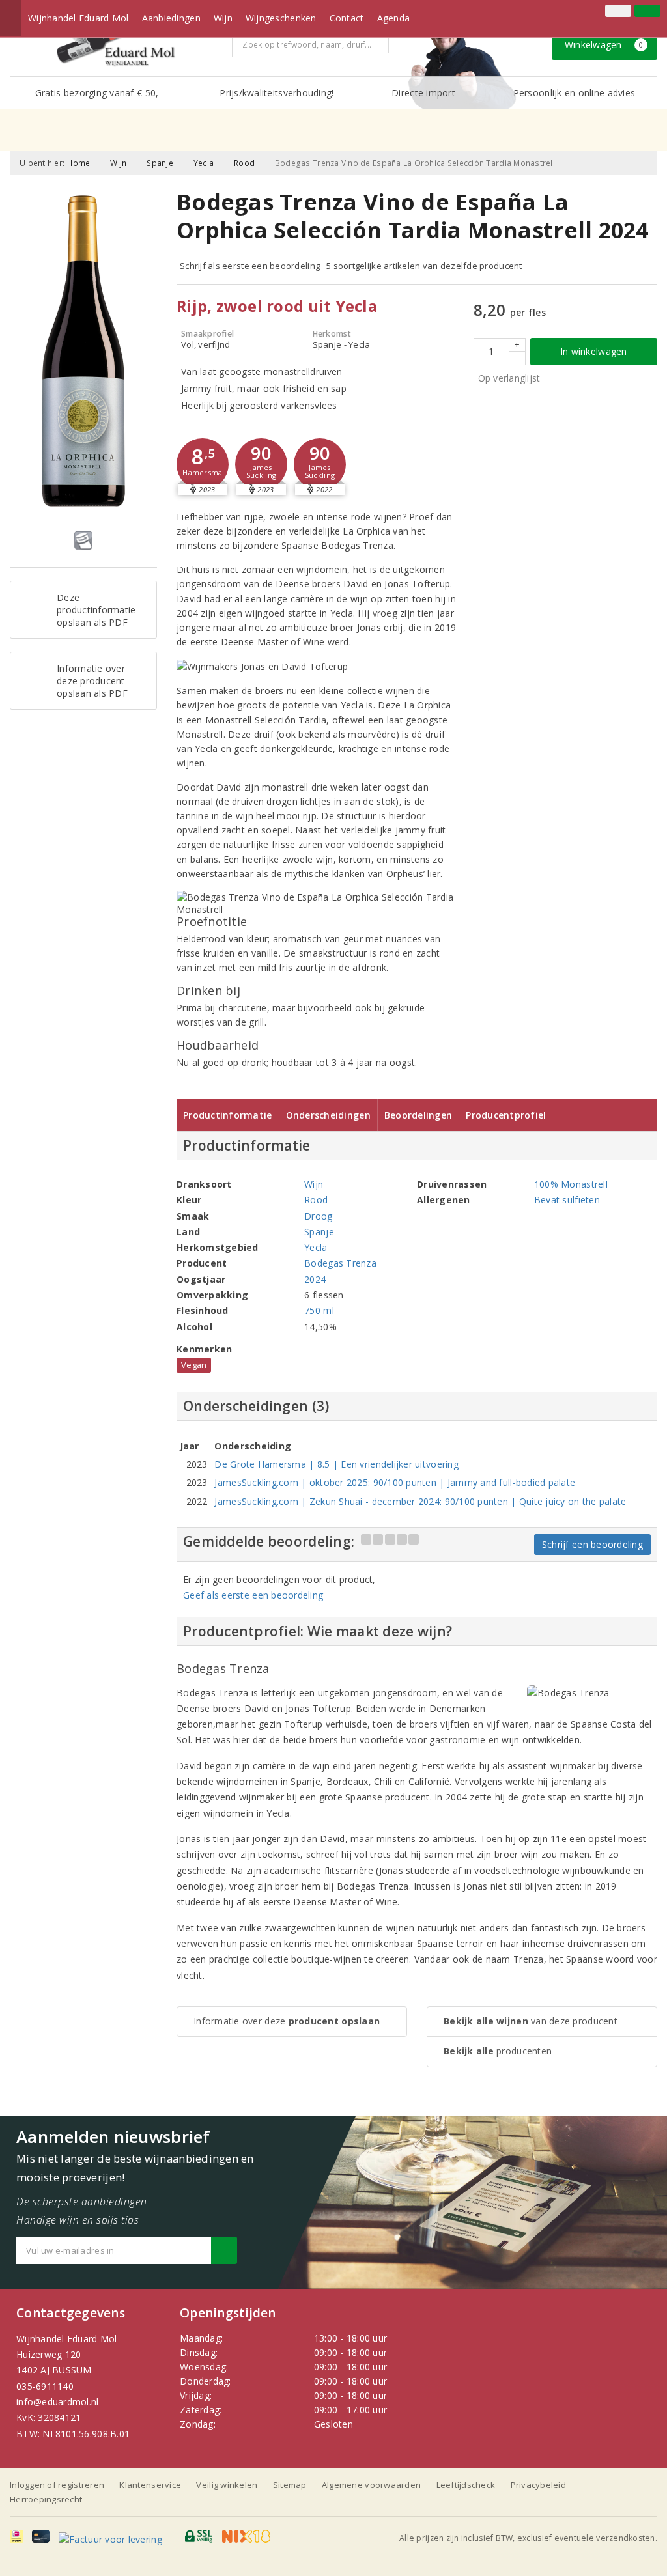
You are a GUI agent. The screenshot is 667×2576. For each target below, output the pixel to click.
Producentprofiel (506, 1115)
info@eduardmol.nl (58, 2402)
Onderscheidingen (328, 1115)
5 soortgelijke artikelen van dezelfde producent (424, 266)
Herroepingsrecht (46, 2499)
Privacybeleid (538, 2485)
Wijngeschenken (281, 18)
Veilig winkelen (227, 2485)
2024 (315, 1279)
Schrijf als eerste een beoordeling (250, 266)
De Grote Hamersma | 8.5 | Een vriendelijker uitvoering (336, 1464)
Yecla (204, 163)
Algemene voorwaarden (371, 2485)
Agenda (394, 18)
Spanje (160, 163)
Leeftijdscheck (466, 2485)
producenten (498, 2051)
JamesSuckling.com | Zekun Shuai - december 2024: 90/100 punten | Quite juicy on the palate (420, 1501)
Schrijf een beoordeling (592, 1544)
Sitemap (290, 2485)
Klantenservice (150, 2485)
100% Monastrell (571, 1184)
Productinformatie (228, 1115)
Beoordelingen (418, 1115)
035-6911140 (45, 2386)
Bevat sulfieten (567, 1200)
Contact (347, 18)
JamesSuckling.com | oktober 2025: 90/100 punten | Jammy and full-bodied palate (395, 1482)
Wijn (223, 18)
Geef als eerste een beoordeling (253, 1595)
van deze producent (531, 2021)
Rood (244, 163)
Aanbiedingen (171, 18)
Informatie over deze (287, 2021)
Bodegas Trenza (340, 1263)
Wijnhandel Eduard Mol (78, 18)
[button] (203, 464)
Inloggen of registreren (57, 2485)
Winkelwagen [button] (604, 45)
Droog (318, 1216)
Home (78, 163)
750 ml (319, 1310)
